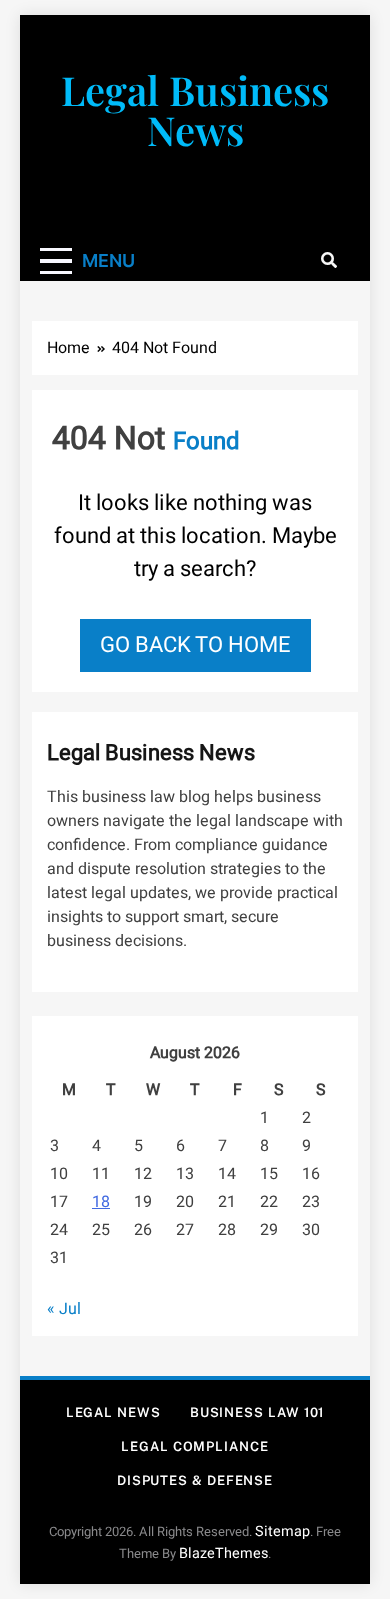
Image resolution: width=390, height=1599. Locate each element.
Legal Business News (195, 109)
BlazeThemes (223, 1553)
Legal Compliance (195, 1446)
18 (101, 1202)
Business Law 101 (257, 1412)
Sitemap (282, 1531)
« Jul (64, 1309)
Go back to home (195, 645)
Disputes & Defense (195, 1480)
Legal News (113, 1412)
